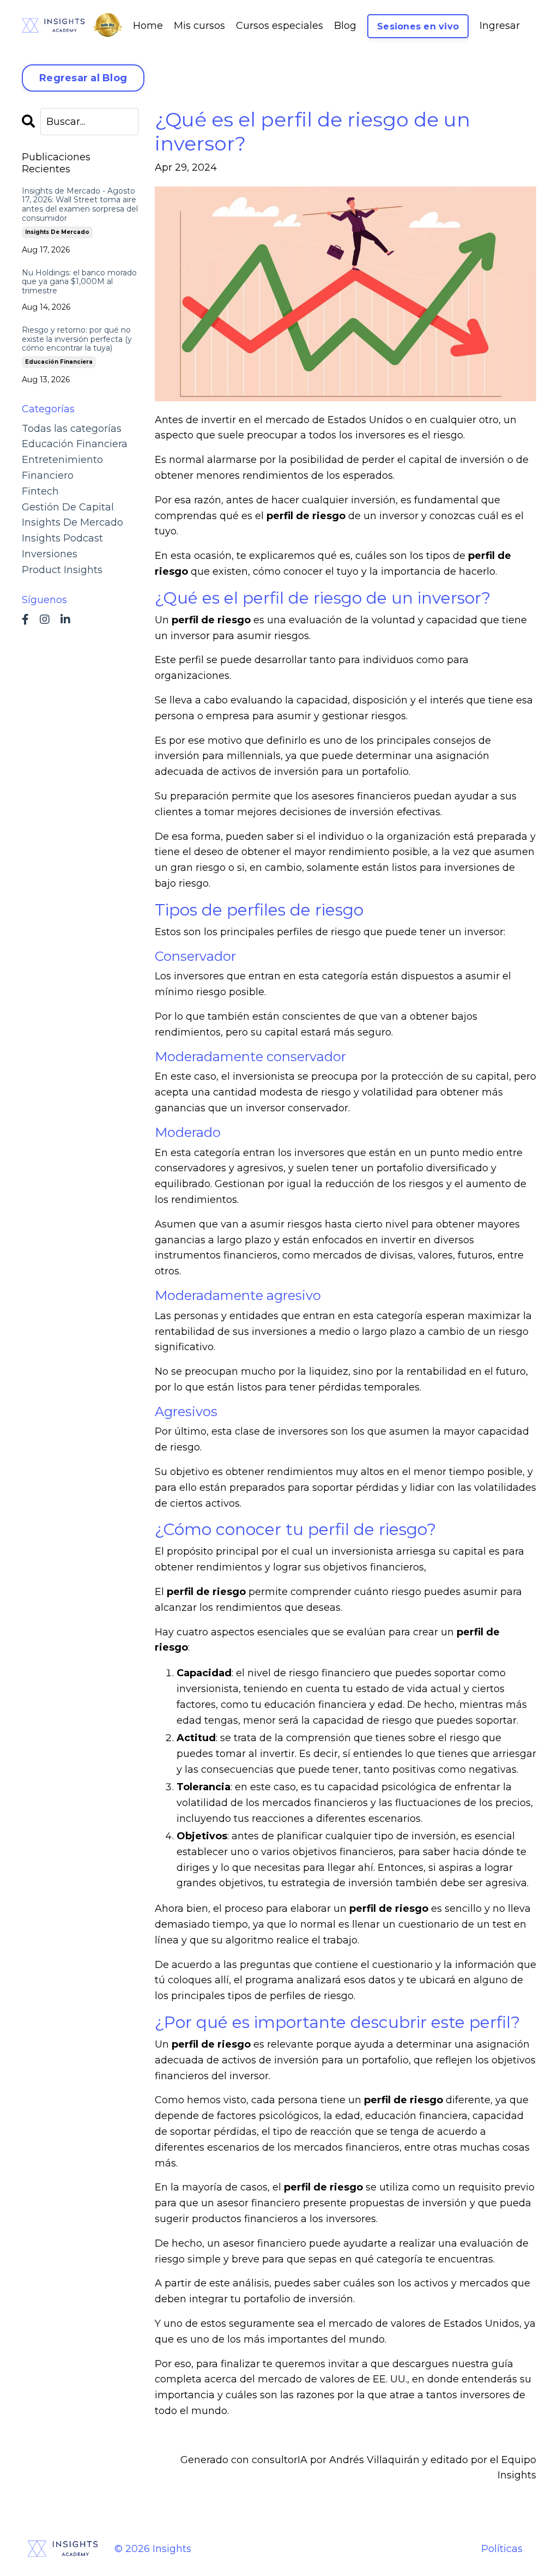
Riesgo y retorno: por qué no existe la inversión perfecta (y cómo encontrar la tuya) (77, 339)
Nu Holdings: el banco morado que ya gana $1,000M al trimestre (79, 282)
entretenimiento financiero (62, 468)
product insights (62, 570)
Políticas (502, 2549)
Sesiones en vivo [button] (418, 26)
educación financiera (59, 362)
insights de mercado (57, 232)
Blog (345, 26)
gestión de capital (68, 507)
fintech (40, 491)
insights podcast (62, 538)
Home (148, 26)
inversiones (50, 554)
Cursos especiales (280, 26)
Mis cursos (199, 26)
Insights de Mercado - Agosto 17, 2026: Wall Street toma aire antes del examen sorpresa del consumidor (80, 205)
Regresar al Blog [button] (83, 78)
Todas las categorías (72, 429)
